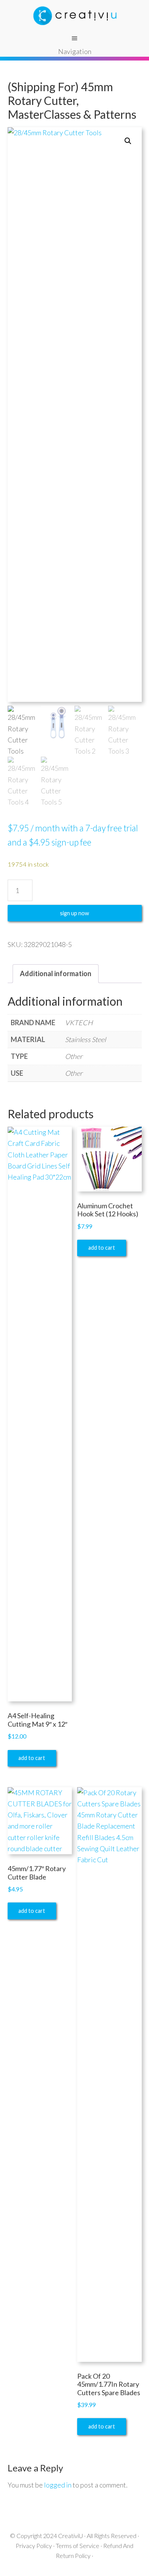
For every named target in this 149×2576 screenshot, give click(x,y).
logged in (58, 2485)
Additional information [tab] (56, 973)
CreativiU (70, 2536)
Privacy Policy (34, 2546)
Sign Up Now (74, 913)
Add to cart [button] (32, 1758)
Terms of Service (78, 2546)
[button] (128, 141)
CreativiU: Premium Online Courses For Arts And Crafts (74, 15)
